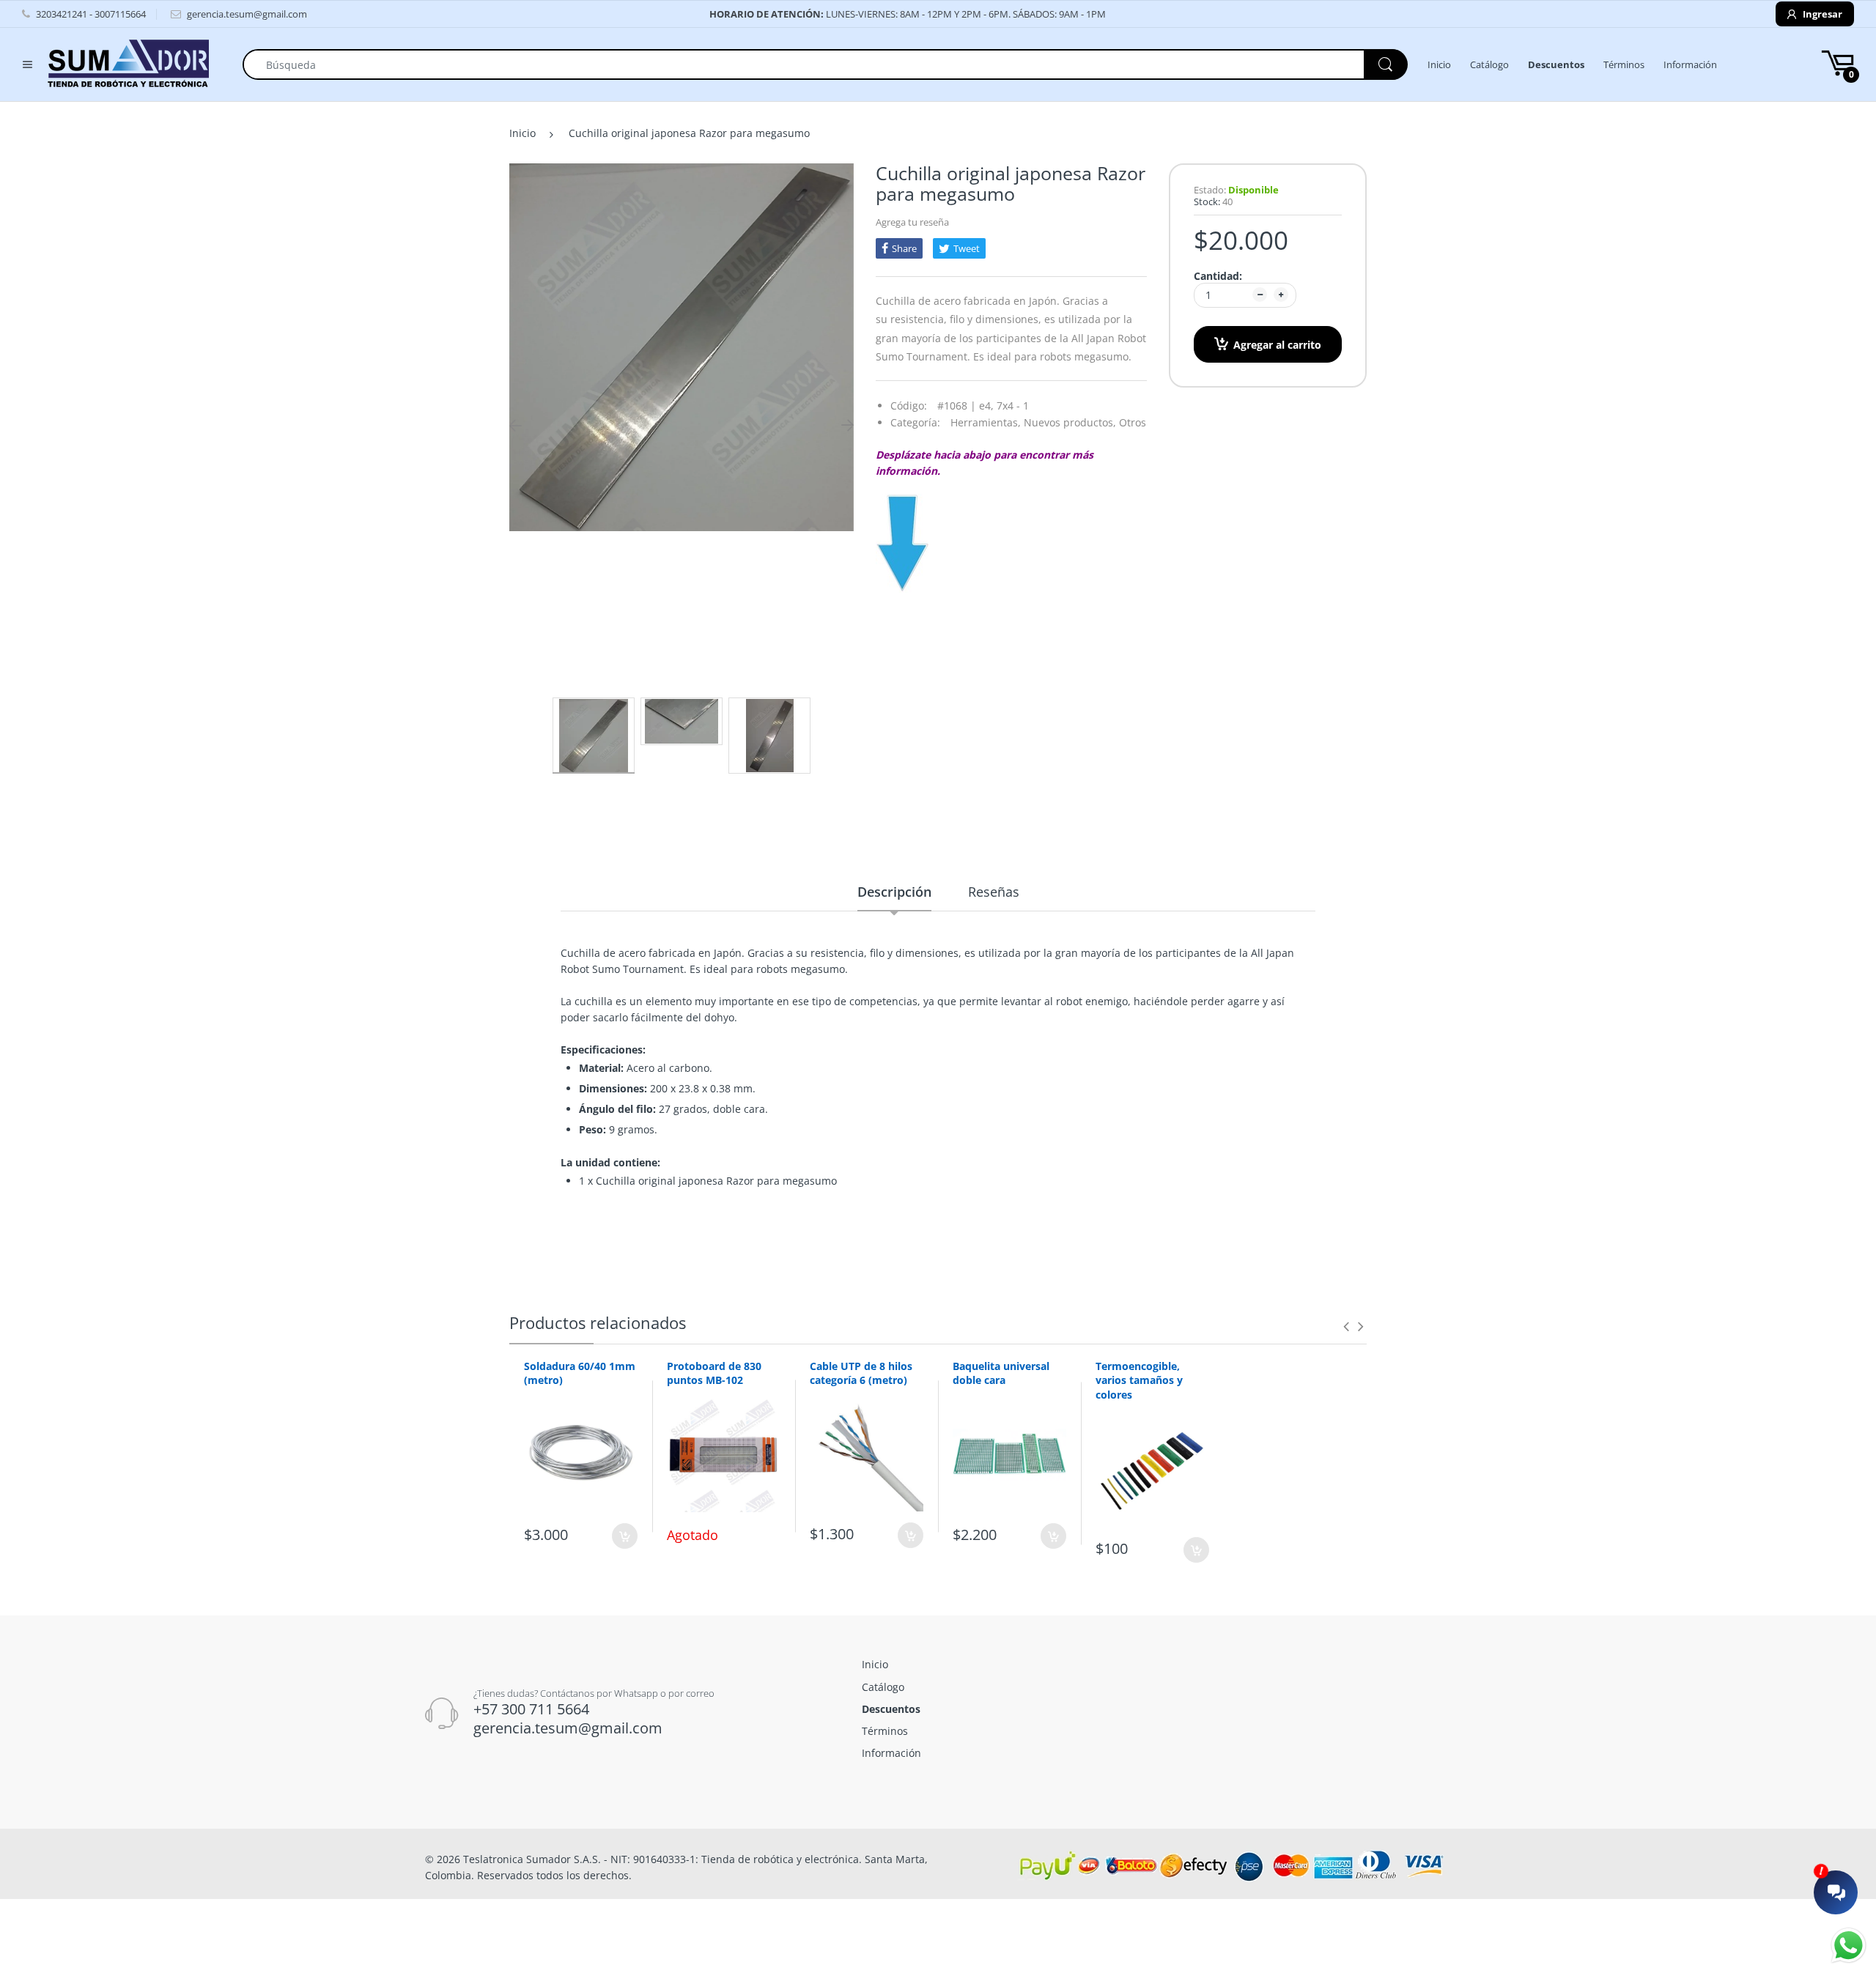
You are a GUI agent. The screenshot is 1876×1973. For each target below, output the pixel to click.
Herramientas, (986, 422)
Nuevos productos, (1070, 422)
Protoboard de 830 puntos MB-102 (714, 1373)
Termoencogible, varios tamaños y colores (1139, 1380)
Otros (1133, 422)
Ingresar (1821, 14)
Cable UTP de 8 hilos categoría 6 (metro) (861, 1373)
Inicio (522, 133)
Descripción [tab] (894, 892)
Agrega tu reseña (912, 222)
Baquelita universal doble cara (1001, 1373)
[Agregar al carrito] (625, 1536)
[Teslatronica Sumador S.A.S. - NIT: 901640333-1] (128, 63)
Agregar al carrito (1277, 345)
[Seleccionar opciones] (1053, 1536)
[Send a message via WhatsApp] (1849, 1946)
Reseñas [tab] (994, 892)
